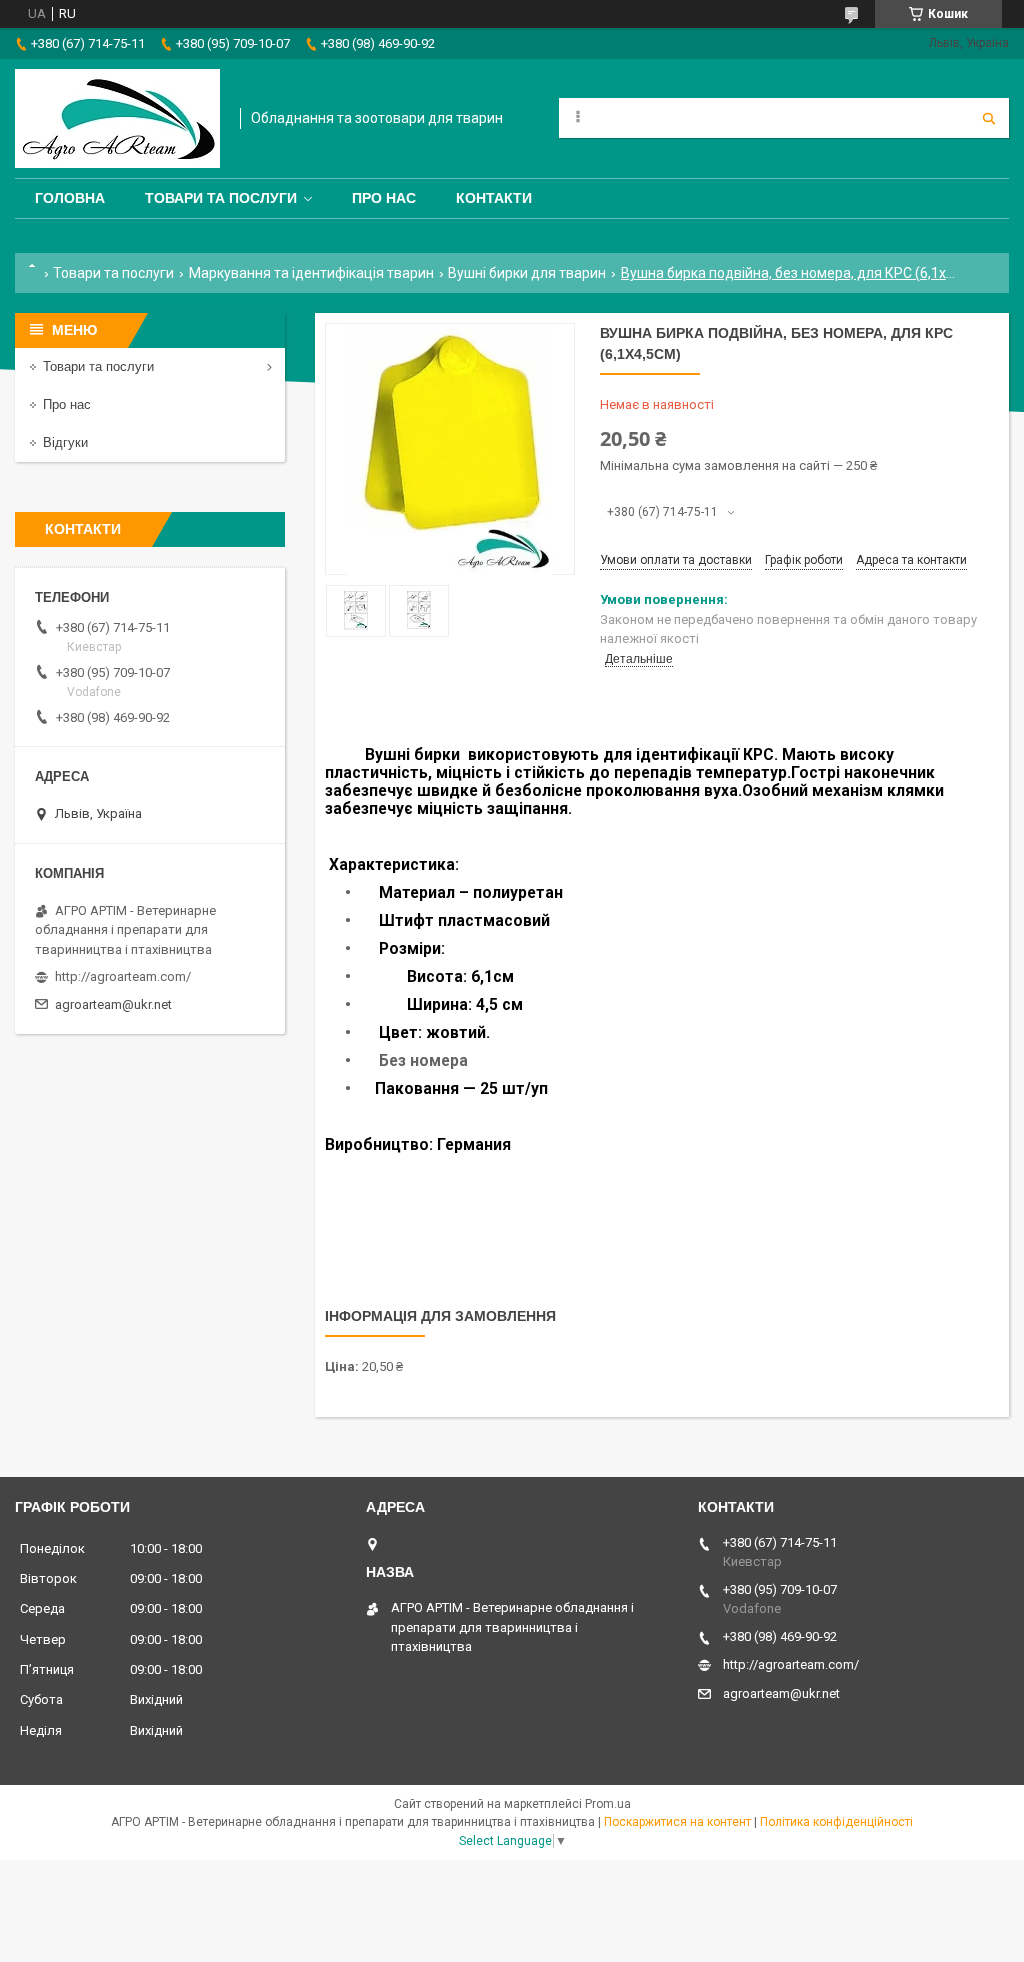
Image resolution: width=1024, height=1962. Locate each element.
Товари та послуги (221, 198)
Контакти (494, 198)
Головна (70, 198)
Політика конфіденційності (836, 1822)
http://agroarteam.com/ (123, 976)
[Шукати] (989, 118)
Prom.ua (608, 1804)
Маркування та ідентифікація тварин (311, 273)
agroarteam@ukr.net (113, 1004)
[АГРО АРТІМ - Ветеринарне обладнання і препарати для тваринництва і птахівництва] (117, 118)
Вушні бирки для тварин (527, 273)
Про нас (384, 198)
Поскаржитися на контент (677, 1822)
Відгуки (65, 442)
